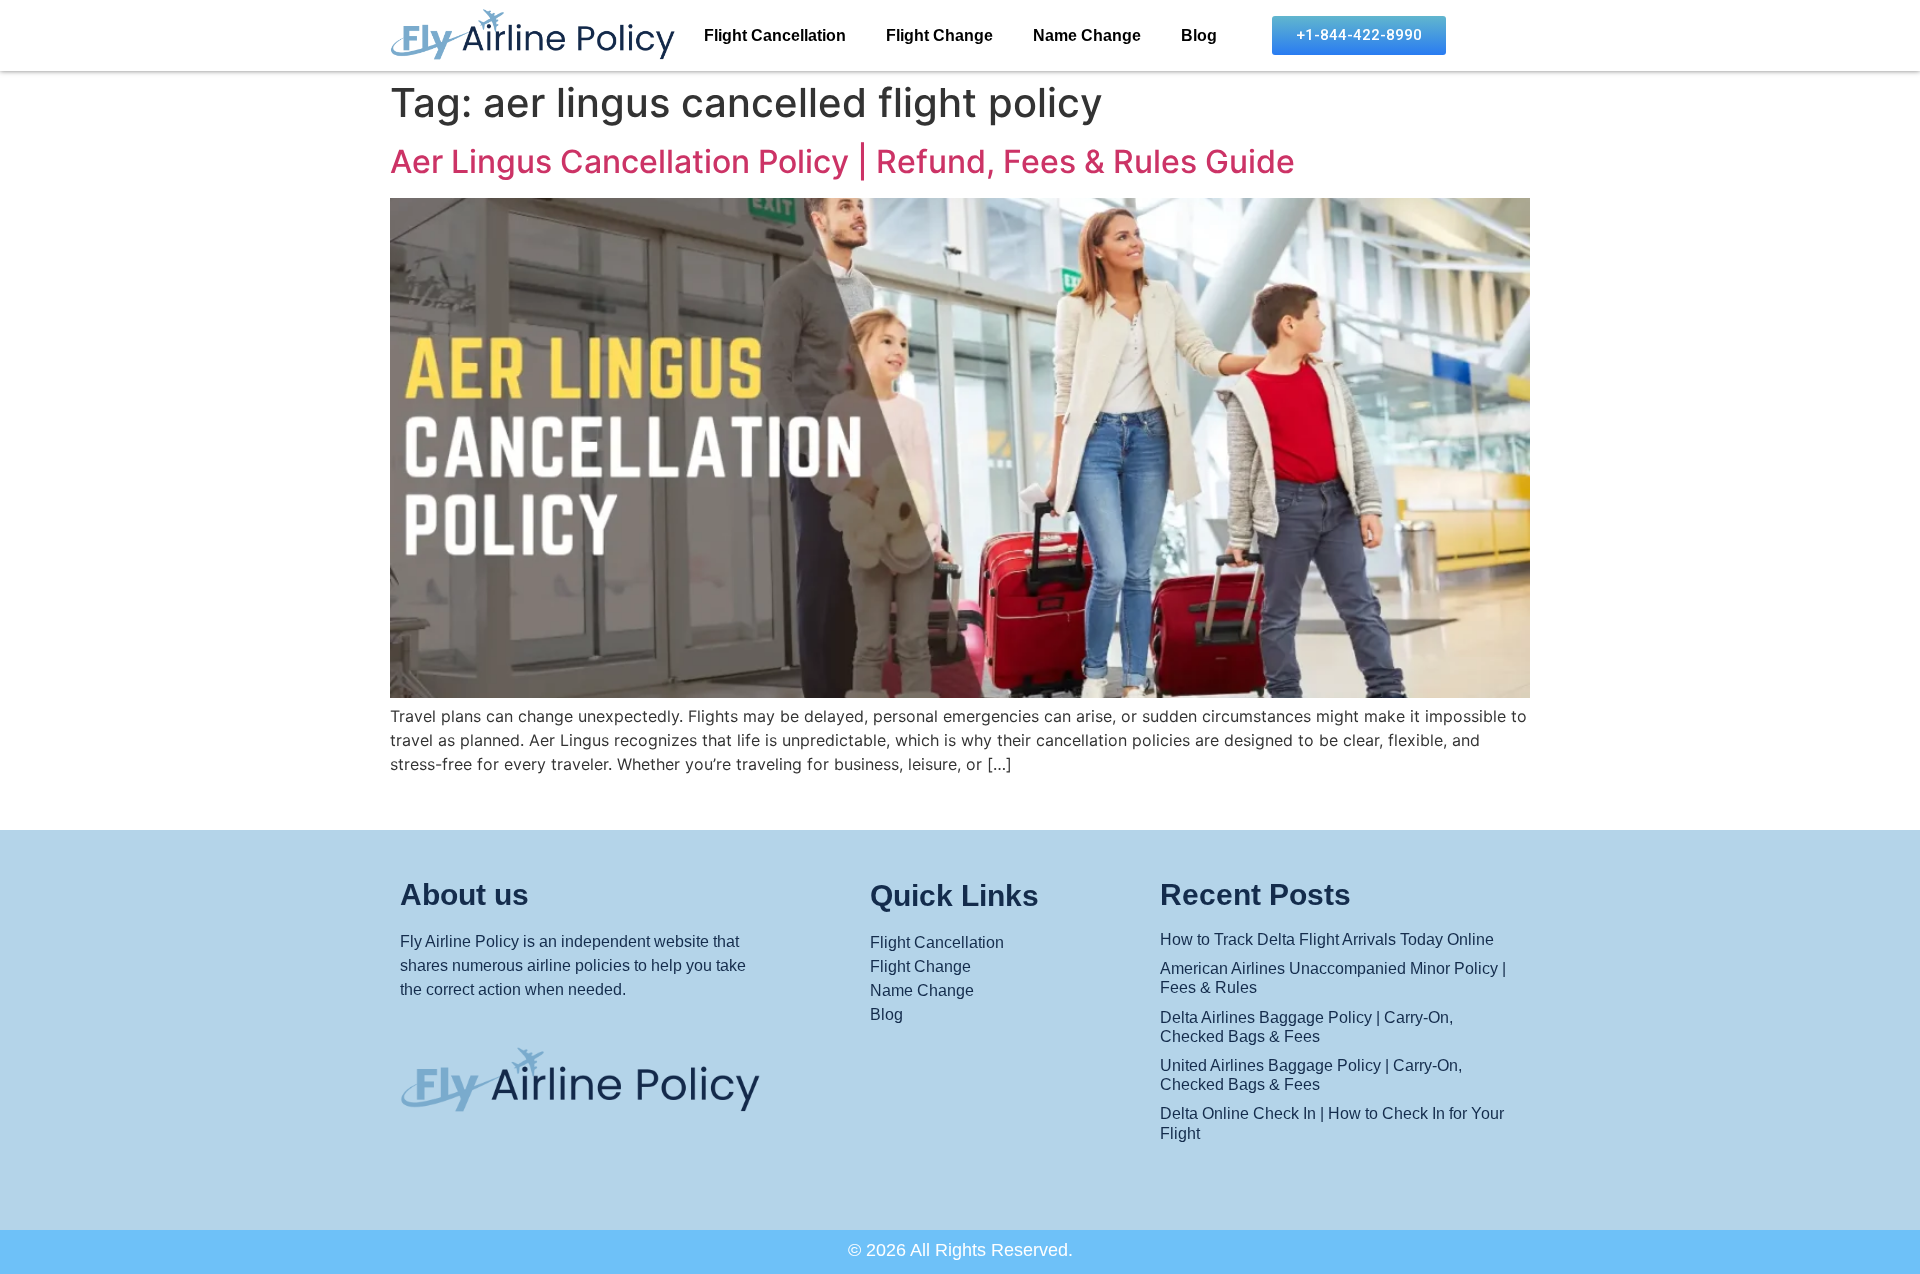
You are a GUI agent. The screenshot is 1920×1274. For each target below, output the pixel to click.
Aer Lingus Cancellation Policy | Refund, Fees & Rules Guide (842, 161)
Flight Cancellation (775, 35)
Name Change (1087, 35)
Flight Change (939, 35)
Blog (1199, 35)
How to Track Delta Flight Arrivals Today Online (1327, 939)
